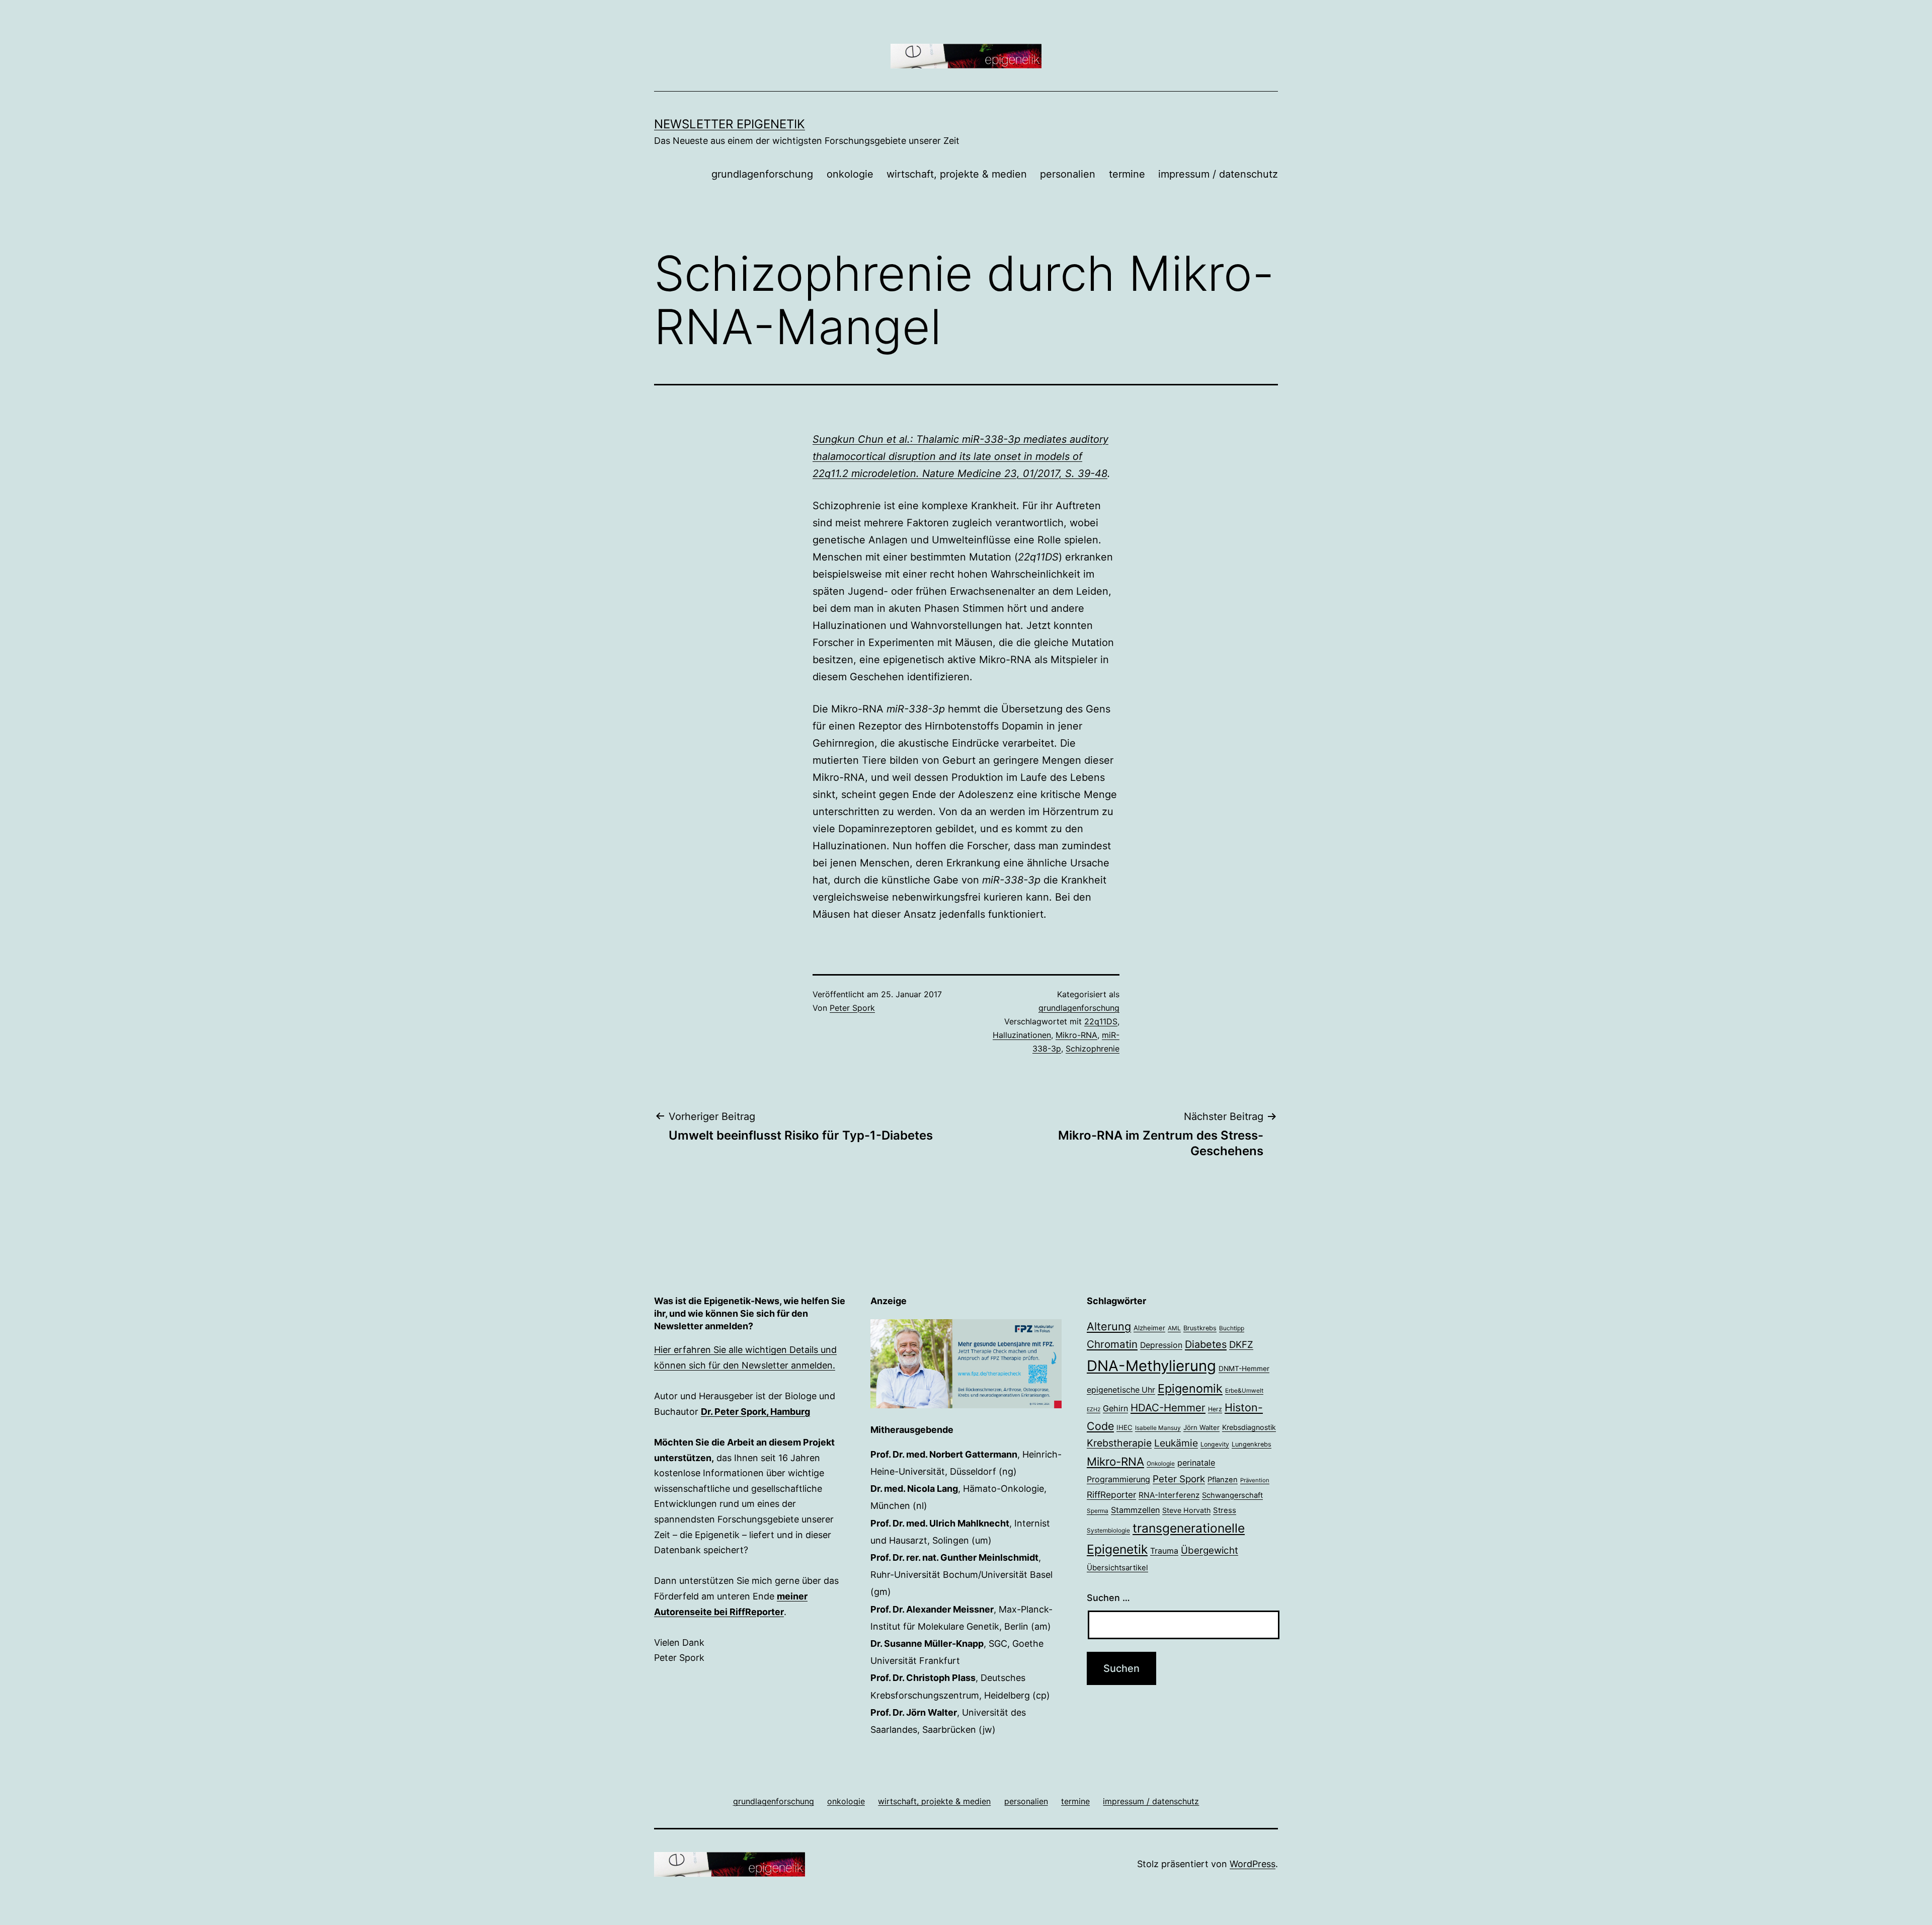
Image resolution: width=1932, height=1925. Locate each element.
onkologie (850, 174)
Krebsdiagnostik (1249, 1427)
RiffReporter (1111, 1495)
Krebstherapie (1119, 1443)
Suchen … (1108, 1598)
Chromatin (1112, 1344)
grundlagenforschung (762, 174)
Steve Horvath (1186, 1510)
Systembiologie (1108, 1531)
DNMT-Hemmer (1244, 1369)
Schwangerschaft (1232, 1495)
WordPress (1253, 1864)
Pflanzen (1223, 1480)
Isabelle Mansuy (1158, 1428)
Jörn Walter (1201, 1427)
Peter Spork (852, 1008)
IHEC (1124, 1427)
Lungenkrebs (1252, 1444)
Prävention (1255, 1480)
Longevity (1215, 1444)
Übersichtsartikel (1117, 1568)
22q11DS (1101, 1021)
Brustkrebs (1200, 1328)
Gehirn (1115, 1408)
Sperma (1098, 1511)
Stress (1225, 1510)
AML (1174, 1328)
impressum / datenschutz (1218, 174)
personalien (1068, 174)
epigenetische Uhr (1121, 1390)
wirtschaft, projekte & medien (957, 174)
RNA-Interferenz (1169, 1495)
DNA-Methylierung (1151, 1366)
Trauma (1164, 1551)
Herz (1215, 1409)
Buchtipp (1232, 1328)
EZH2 (1094, 1410)
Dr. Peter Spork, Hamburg (755, 1412)
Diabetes (1206, 1344)
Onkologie (1161, 1464)
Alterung (1109, 1326)
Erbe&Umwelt (1244, 1391)
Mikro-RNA (1076, 1035)
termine (1127, 174)
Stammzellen (1135, 1510)
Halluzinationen (1022, 1035)
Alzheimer (1149, 1328)
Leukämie (1176, 1443)
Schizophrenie (1093, 1049)
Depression (1161, 1345)
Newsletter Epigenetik (730, 124)
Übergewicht (1210, 1550)
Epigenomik (1190, 1388)
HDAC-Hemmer (1168, 1408)
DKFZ (1241, 1344)
